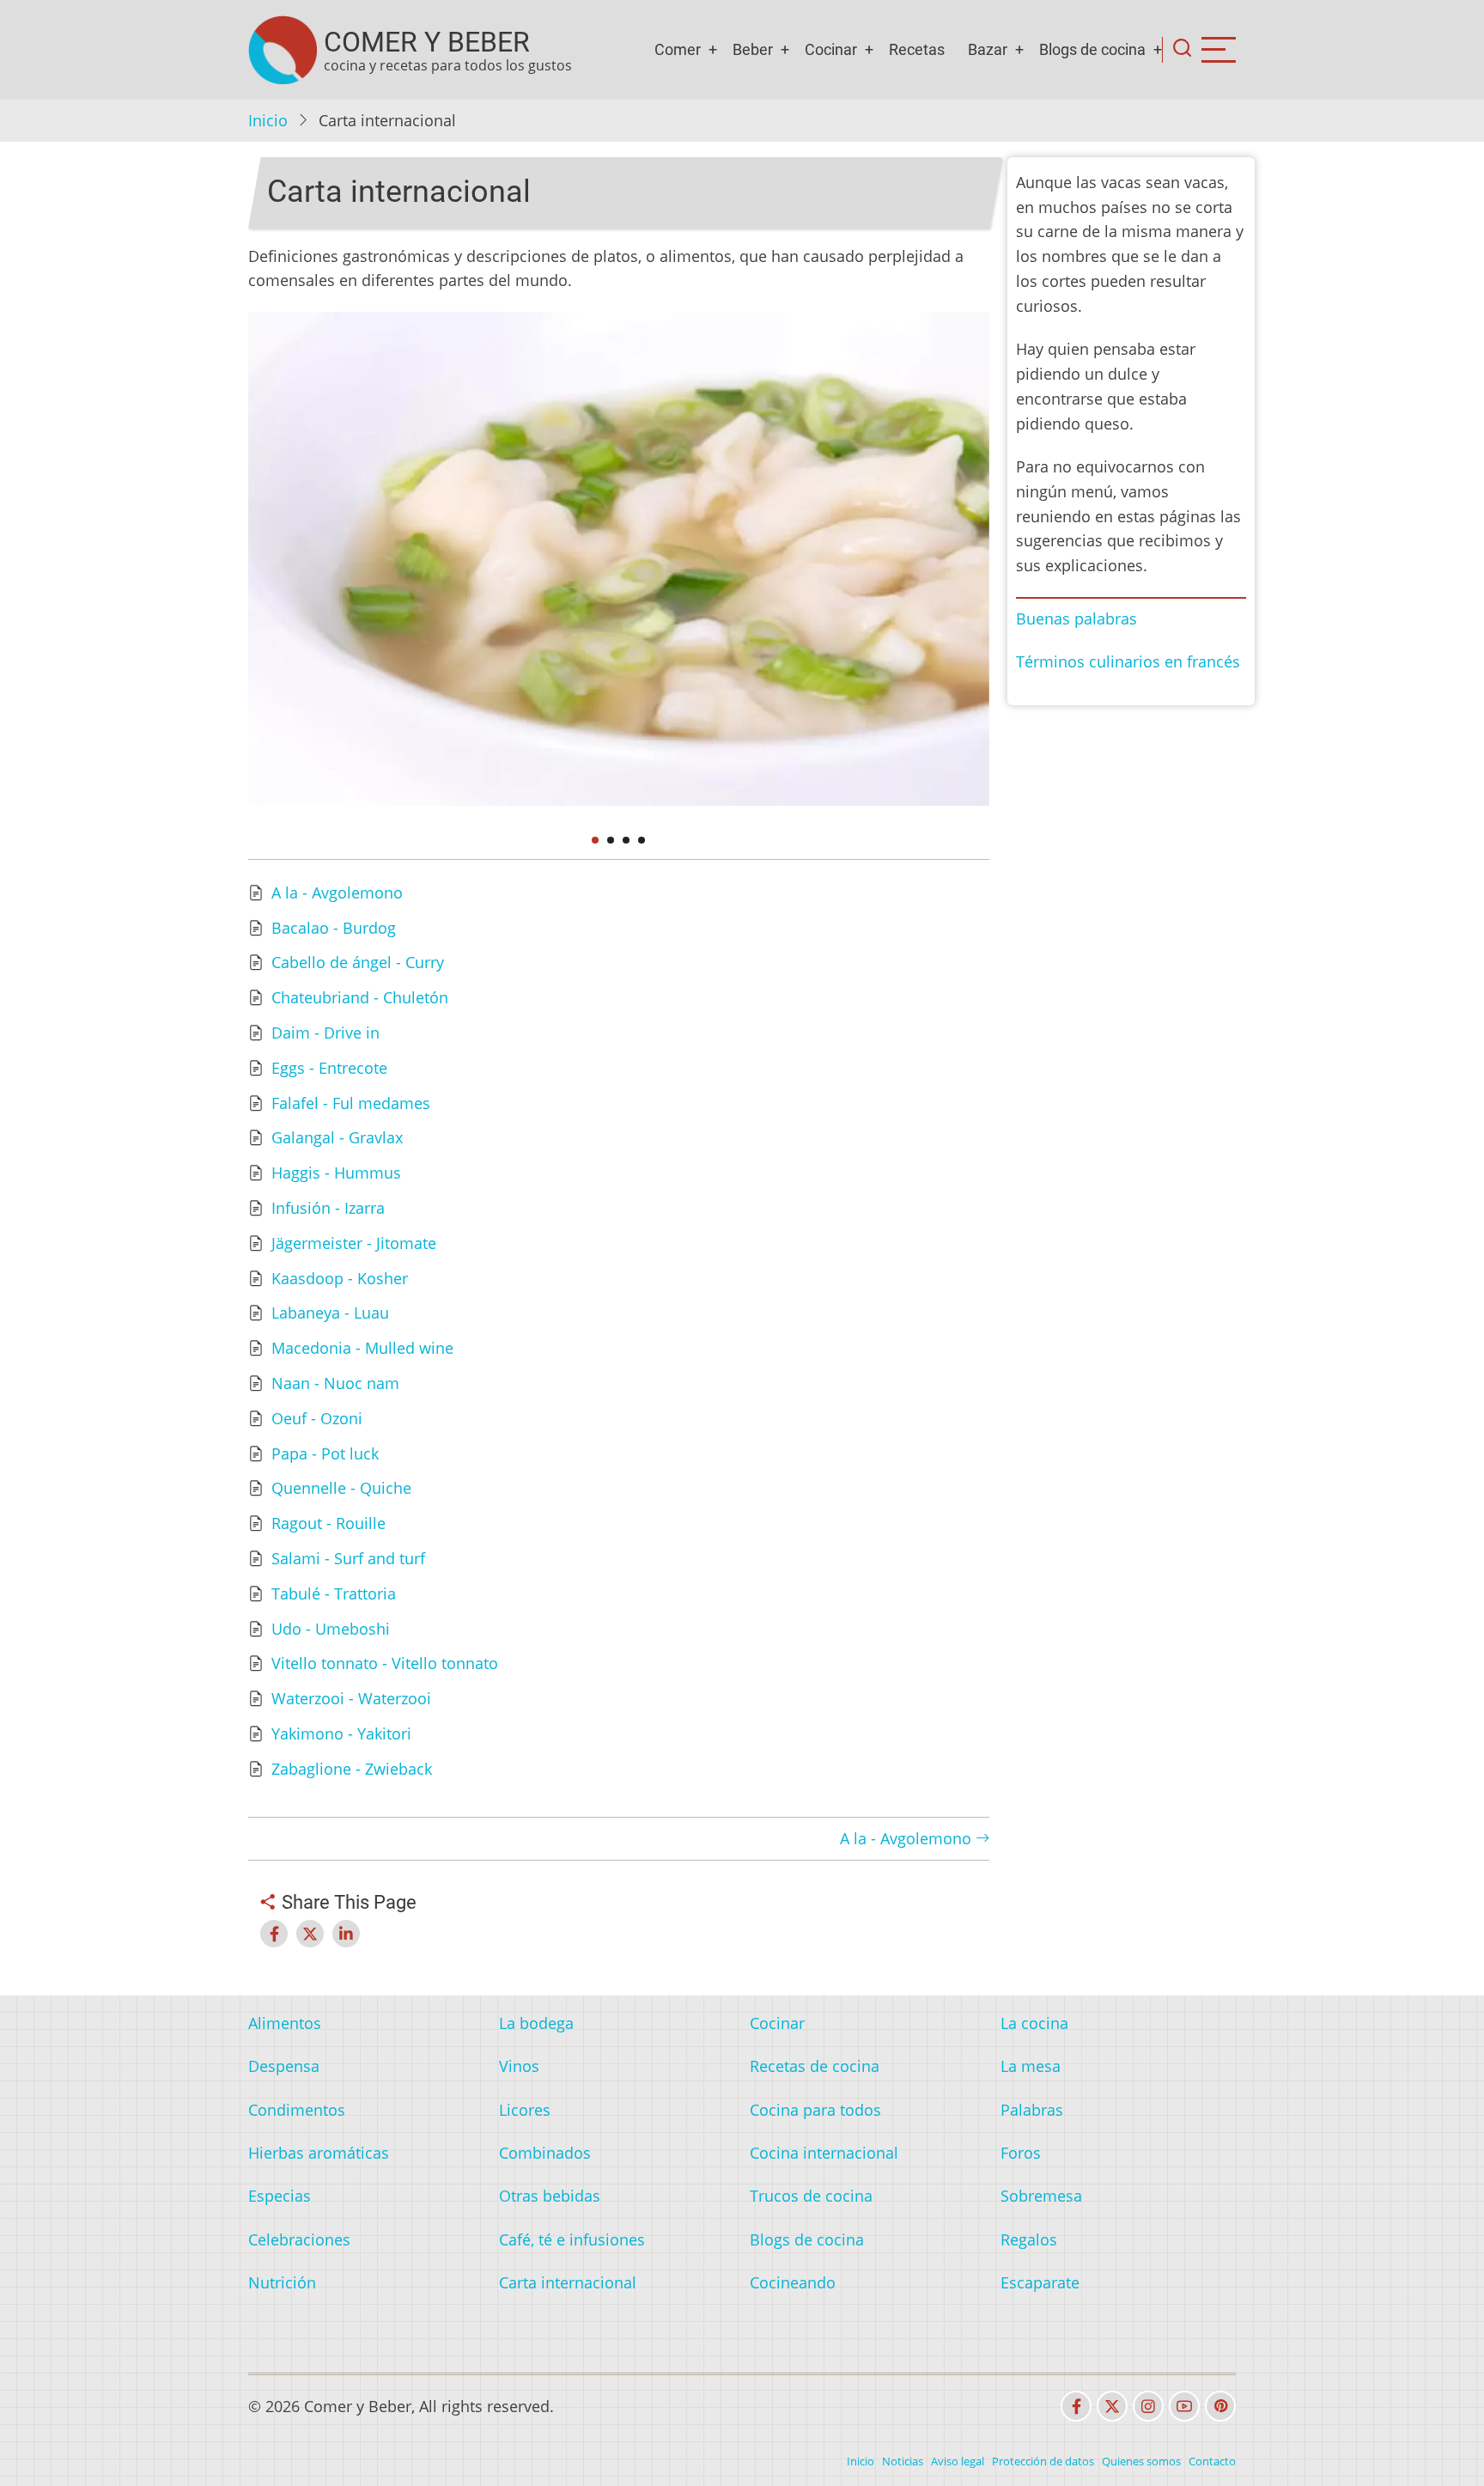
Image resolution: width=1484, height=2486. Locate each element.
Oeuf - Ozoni (317, 1418)
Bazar (988, 49)
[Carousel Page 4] (642, 840)
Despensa (284, 2066)
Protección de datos (1043, 2461)
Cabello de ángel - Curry (358, 962)
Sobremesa (1041, 2196)
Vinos (519, 2066)
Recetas (917, 49)
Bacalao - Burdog (334, 928)
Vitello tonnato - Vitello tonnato (385, 1663)
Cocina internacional (824, 2153)
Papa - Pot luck (325, 1453)
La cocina (1034, 2023)
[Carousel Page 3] (626, 840)
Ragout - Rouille (328, 1523)
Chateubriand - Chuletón (360, 997)
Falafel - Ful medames (351, 1103)
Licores (525, 2110)
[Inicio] (283, 50)
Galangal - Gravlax (337, 1137)
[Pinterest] (1220, 2406)
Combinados (545, 2153)
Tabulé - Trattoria (334, 1593)
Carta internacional (568, 2282)
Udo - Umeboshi (331, 1629)
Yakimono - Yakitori (341, 1733)
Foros (1021, 2153)
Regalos (1029, 2239)
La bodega (536, 2023)
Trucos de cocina (811, 2196)
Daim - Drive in (325, 1033)
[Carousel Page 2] (611, 840)
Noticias (903, 2461)
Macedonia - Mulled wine (362, 1348)
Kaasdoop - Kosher (340, 1278)
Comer (678, 49)
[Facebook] (1076, 2406)
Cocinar (831, 49)
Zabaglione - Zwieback (352, 1769)
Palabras (1032, 2110)
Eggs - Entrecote (329, 1068)
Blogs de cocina (1092, 49)
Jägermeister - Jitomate (354, 1243)
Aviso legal (958, 2461)
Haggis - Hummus (336, 1173)
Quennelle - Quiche (341, 1488)
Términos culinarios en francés (1128, 661)
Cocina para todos (815, 2110)
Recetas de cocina (815, 2066)
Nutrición (282, 2282)
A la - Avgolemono (337, 893)
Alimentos (285, 2023)
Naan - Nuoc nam (335, 1383)
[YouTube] (1184, 2406)
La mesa (1031, 2066)
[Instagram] (1148, 2406)
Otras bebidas (550, 2196)
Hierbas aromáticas (319, 2153)
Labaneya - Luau (330, 1313)
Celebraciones (299, 2239)
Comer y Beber (427, 42)
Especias (280, 2196)
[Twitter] (1112, 2406)
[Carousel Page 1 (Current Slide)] (595, 840)
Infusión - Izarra (328, 1208)
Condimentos (297, 2110)
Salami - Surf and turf (348, 1558)
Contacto (1212, 2461)
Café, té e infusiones (572, 2239)
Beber (753, 49)
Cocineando (793, 2282)
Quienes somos (1141, 2461)
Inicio (268, 120)
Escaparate (1040, 2282)
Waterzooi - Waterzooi (351, 1698)
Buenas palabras (1077, 618)
